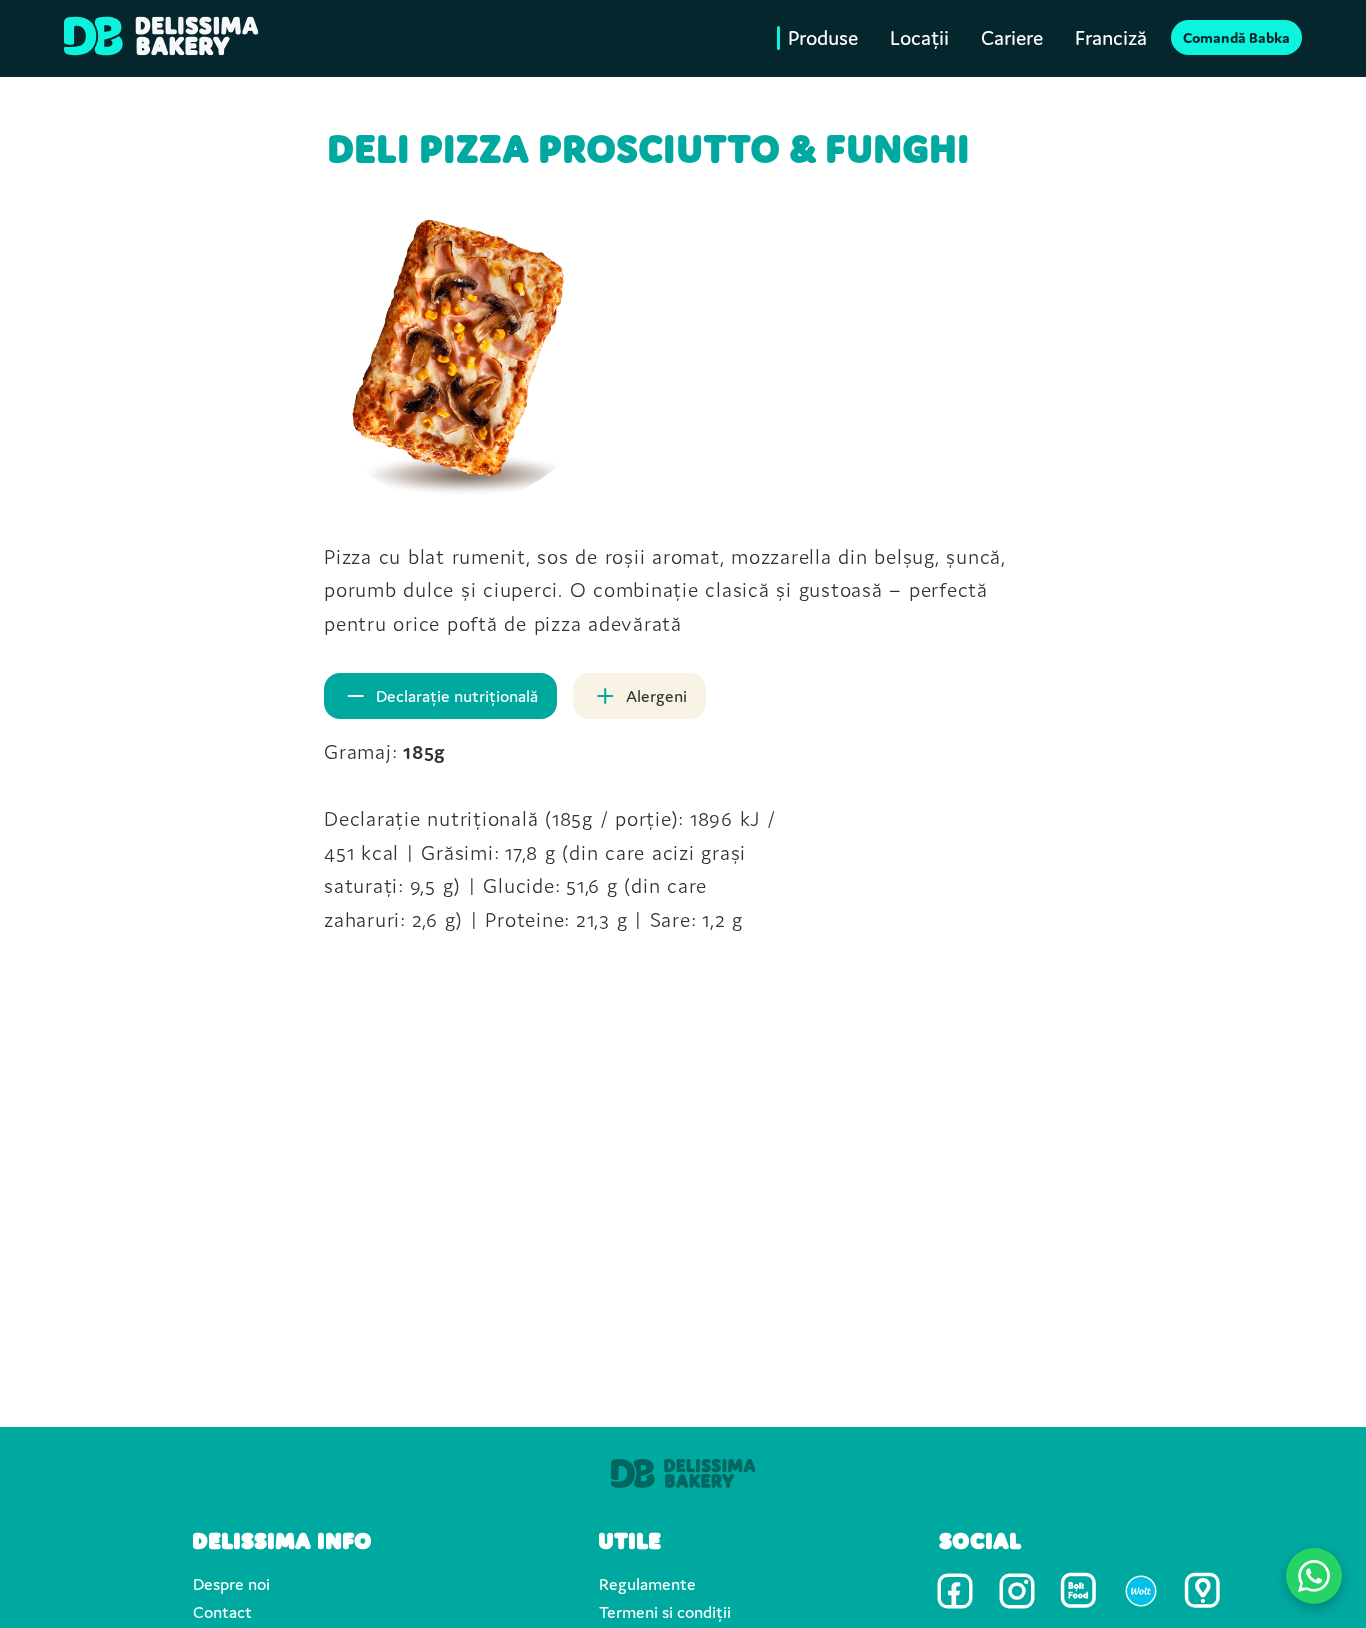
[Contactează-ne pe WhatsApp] (1314, 1576)
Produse (823, 38)
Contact (222, 1612)
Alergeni (656, 696)
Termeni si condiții (665, 1612)
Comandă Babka (1236, 38)
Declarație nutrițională (457, 696)
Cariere (1012, 38)
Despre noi (231, 1584)
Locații (919, 38)
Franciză (1111, 38)
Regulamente (647, 1584)
